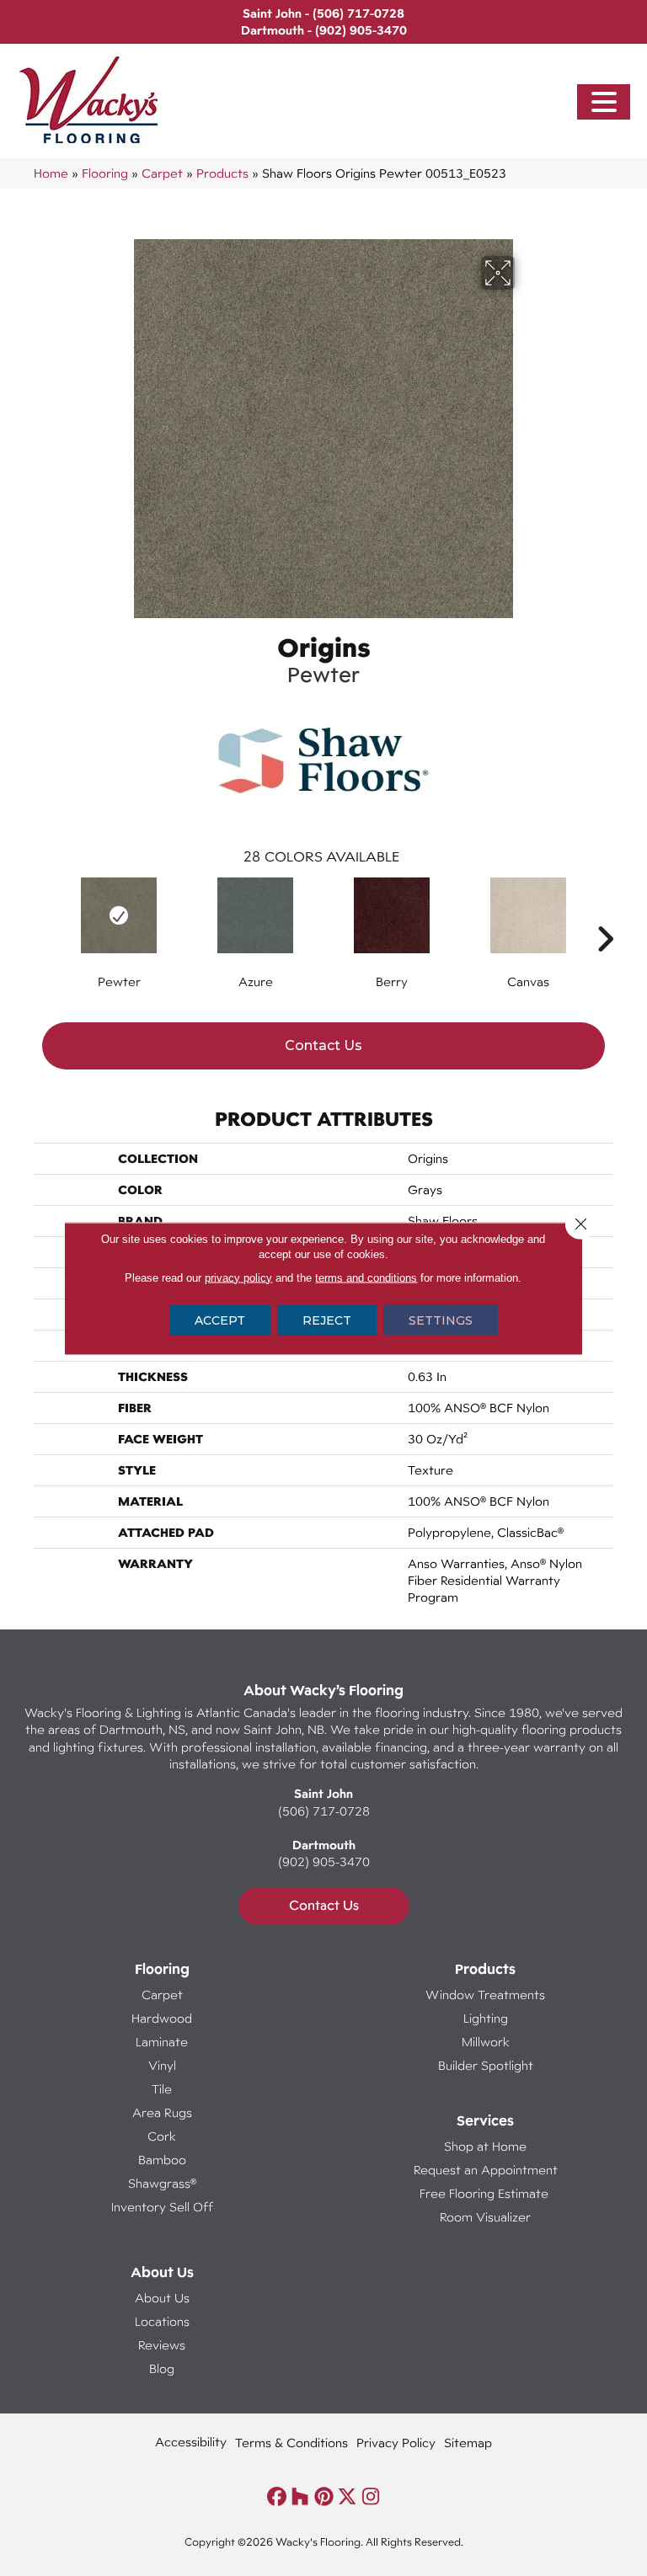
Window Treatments (485, 1995)
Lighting (486, 2018)
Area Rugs (162, 2112)
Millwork (486, 2042)
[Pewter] (119, 915)
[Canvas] (528, 915)
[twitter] (348, 2497)
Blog (162, 2368)
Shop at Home (485, 2146)
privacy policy (238, 1277)
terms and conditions (366, 1277)
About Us (162, 2298)
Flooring (105, 173)
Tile (162, 2089)
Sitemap (468, 2443)
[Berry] (392, 915)
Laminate (162, 2042)
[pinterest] (324, 2497)
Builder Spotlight (486, 2065)
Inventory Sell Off (162, 2207)
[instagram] (371, 2497)
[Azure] (255, 915)
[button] (604, 102)
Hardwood (162, 2018)
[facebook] (277, 2497)
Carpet (162, 173)
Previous (42, 914)
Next (605, 914)
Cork (162, 2136)
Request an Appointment (486, 2170)
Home (51, 173)
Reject (327, 1320)
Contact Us (323, 1045)
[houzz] (300, 2497)
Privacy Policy (396, 2443)
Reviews (162, 2345)
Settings (441, 1320)
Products (222, 173)
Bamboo (162, 2160)
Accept (220, 1320)
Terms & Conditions (291, 2443)
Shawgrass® (162, 2183)
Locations (162, 2321)
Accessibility (191, 2442)
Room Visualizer (485, 2217)
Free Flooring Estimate (486, 2193)
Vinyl (162, 2065)
